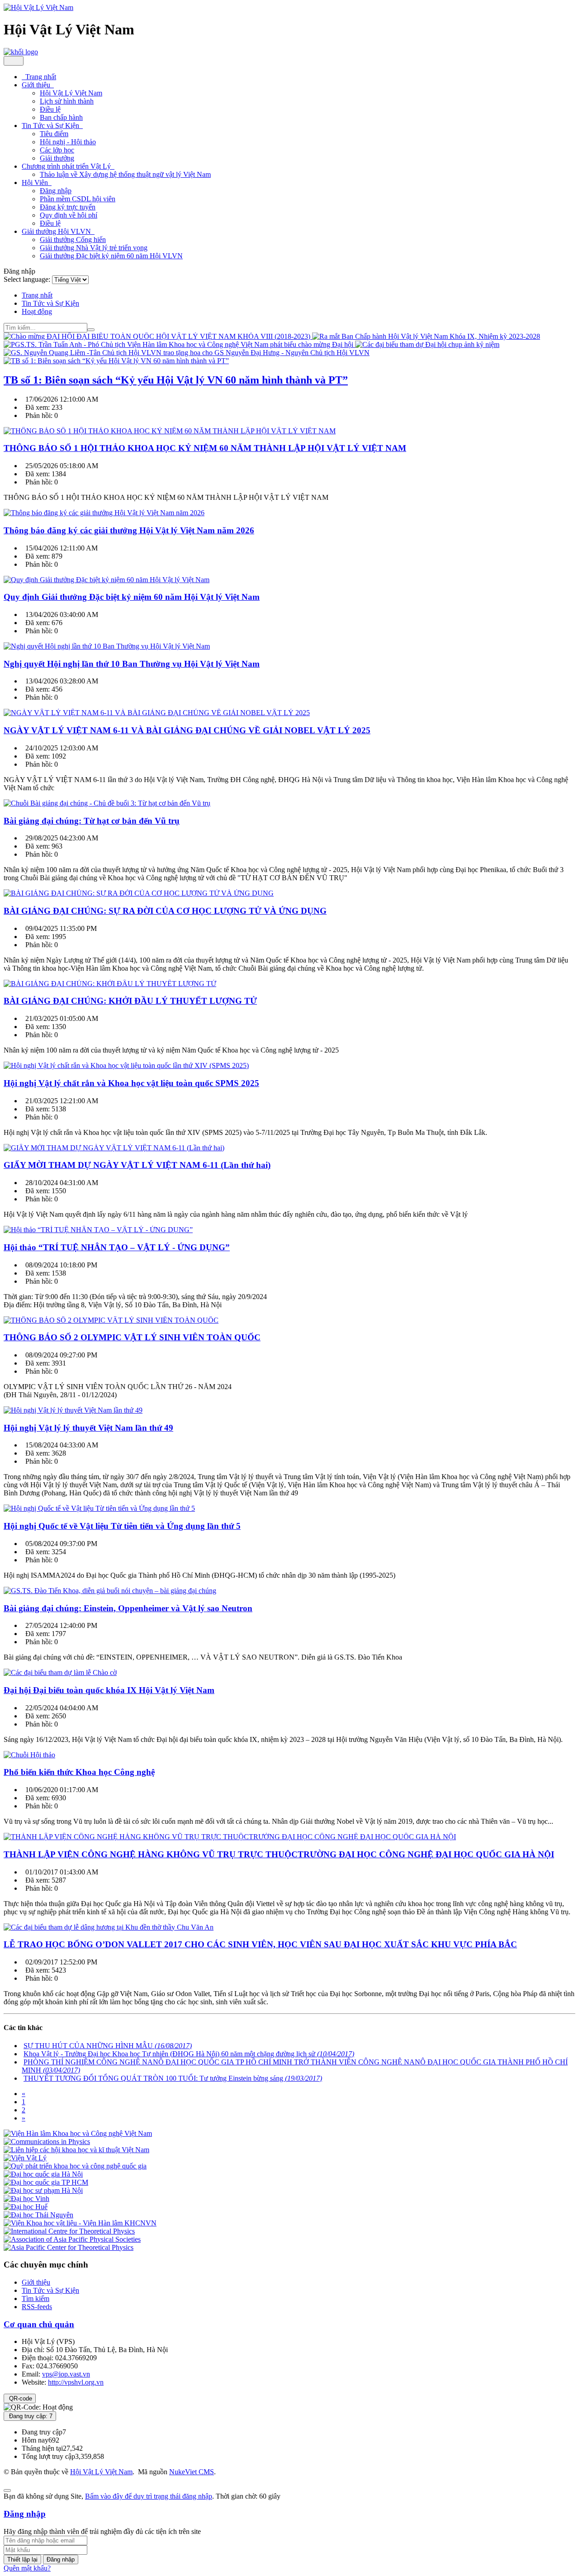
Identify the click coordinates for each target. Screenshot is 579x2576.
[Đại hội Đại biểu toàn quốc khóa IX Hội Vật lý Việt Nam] (60, 1672)
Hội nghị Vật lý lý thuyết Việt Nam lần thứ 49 (88, 1428)
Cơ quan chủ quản (39, 2324)
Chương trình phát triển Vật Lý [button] (67, 166)
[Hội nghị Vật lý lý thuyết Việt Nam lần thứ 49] (73, 1410)
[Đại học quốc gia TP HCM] (46, 2182)
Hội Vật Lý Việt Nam (71, 93)
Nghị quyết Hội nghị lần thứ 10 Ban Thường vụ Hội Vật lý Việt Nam (132, 664)
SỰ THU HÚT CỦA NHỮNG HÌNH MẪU (108, 2046)
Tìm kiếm (36, 2298)
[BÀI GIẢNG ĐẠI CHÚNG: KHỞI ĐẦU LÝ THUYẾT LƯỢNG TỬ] (110, 984)
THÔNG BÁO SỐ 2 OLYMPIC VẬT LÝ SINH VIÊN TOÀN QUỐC (132, 1337)
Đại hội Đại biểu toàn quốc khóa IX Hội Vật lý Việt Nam (109, 1690)
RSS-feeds (37, 2307)
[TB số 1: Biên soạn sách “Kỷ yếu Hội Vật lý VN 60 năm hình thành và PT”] (116, 361)
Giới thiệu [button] (37, 85)
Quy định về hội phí (69, 215)
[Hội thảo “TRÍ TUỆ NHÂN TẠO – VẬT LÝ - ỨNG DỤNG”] (98, 1230)
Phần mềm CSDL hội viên (78, 199)
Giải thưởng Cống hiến (73, 240)
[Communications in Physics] (47, 2142)
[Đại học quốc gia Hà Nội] (43, 2174)
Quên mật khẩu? (27, 2568)
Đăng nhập (56, 191)
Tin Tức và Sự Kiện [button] (51, 126)
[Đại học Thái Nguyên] (38, 2215)
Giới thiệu (36, 2282)
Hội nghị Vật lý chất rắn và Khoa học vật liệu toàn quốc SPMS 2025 (131, 1083)
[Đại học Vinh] (26, 2199)
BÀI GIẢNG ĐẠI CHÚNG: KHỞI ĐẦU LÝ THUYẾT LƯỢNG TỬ (130, 1001)
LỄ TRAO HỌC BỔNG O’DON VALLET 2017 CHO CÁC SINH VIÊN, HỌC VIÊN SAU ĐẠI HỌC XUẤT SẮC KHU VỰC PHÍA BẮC (260, 1944)
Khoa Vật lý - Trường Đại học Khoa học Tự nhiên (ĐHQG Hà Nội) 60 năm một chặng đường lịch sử (189, 2054)
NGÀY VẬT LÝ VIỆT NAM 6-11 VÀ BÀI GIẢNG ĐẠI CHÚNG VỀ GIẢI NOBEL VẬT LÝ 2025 (187, 730)
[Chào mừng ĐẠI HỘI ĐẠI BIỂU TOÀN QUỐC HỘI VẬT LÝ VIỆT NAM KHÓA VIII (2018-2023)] (158, 336)
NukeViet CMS (192, 2472)
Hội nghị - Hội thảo (68, 142)
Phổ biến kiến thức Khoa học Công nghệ (79, 1772)
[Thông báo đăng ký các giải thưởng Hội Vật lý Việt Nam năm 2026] (104, 513)
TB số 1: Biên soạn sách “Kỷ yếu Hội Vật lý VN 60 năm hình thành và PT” (176, 380)
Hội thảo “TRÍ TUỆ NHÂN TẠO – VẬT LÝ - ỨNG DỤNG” (117, 1247)
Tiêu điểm (54, 134)
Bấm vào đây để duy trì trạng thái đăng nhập (149, 2496)
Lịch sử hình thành (67, 101)
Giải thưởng (57, 158)
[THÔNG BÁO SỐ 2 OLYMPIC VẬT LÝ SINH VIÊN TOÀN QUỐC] (111, 1320)
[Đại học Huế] (26, 2207)
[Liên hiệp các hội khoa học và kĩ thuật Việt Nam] (76, 2150)
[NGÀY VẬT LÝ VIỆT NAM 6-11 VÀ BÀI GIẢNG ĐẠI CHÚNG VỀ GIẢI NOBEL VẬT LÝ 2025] (157, 713)
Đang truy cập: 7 (30, 2416)
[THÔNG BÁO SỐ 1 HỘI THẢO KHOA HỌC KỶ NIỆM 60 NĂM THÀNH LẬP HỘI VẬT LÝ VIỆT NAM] (170, 431)
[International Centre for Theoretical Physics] (69, 2231)
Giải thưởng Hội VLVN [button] (57, 231)
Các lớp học (57, 150)
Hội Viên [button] (36, 183)
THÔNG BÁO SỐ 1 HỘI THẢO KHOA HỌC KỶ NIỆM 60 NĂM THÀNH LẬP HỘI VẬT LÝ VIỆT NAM (205, 448)
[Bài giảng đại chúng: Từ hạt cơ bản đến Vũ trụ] (107, 803)
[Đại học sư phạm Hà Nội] (43, 2190)
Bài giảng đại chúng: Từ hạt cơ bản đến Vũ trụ (92, 821)
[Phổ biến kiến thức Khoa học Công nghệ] (29, 1755)
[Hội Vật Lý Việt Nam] (38, 7)
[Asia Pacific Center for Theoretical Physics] (69, 2247)
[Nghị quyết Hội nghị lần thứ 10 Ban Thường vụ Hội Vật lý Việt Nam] (107, 646)
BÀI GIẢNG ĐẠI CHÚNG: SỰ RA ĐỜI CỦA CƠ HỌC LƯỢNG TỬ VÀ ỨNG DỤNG (165, 911)
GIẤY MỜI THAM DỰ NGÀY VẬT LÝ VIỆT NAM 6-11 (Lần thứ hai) (137, 1165)
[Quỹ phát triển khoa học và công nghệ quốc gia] (75, 2166)
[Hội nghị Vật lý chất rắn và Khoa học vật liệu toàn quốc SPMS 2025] (126, 1065)
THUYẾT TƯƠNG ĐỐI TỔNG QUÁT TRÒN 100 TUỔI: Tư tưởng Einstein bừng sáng (173, 2078)
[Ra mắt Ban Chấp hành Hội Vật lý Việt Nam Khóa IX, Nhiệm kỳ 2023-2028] (426, 336)
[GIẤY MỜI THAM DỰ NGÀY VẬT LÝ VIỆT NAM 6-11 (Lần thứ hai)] (114, 1148)
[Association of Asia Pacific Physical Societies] (72, 2239)
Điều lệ (50, 109)
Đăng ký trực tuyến (68, 207)
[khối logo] (21, 52)
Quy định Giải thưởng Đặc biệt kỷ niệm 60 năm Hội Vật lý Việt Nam (132, 597)
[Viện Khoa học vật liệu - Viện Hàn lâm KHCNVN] (80, 2223)
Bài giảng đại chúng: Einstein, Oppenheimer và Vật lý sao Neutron (128, 1608)
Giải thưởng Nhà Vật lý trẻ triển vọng (94, 248)
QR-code (20, 2398)
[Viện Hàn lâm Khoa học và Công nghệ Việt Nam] (78, 2133)
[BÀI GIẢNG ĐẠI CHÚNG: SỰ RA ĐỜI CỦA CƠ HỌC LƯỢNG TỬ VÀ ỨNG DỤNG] (139, 893)
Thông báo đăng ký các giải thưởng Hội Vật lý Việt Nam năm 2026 (129, 530)
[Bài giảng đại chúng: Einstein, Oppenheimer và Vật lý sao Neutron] (110, 1591)
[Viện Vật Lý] (25, 2158)
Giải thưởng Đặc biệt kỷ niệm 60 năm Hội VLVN (111, 256)
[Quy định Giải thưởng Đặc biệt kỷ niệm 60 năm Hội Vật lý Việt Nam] (107, 580)
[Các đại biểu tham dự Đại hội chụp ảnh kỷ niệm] (427, 344)
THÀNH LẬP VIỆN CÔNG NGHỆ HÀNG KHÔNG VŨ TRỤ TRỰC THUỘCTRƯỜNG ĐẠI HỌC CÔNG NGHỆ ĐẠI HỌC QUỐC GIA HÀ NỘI (279, 1854)
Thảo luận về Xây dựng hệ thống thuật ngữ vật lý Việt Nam (125, 174)
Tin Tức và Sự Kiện (50, 2290)
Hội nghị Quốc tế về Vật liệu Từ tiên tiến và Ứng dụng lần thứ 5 (122, 1526)
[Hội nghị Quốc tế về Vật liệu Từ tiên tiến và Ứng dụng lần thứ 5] (99, 1508)
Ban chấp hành (61, 117)
